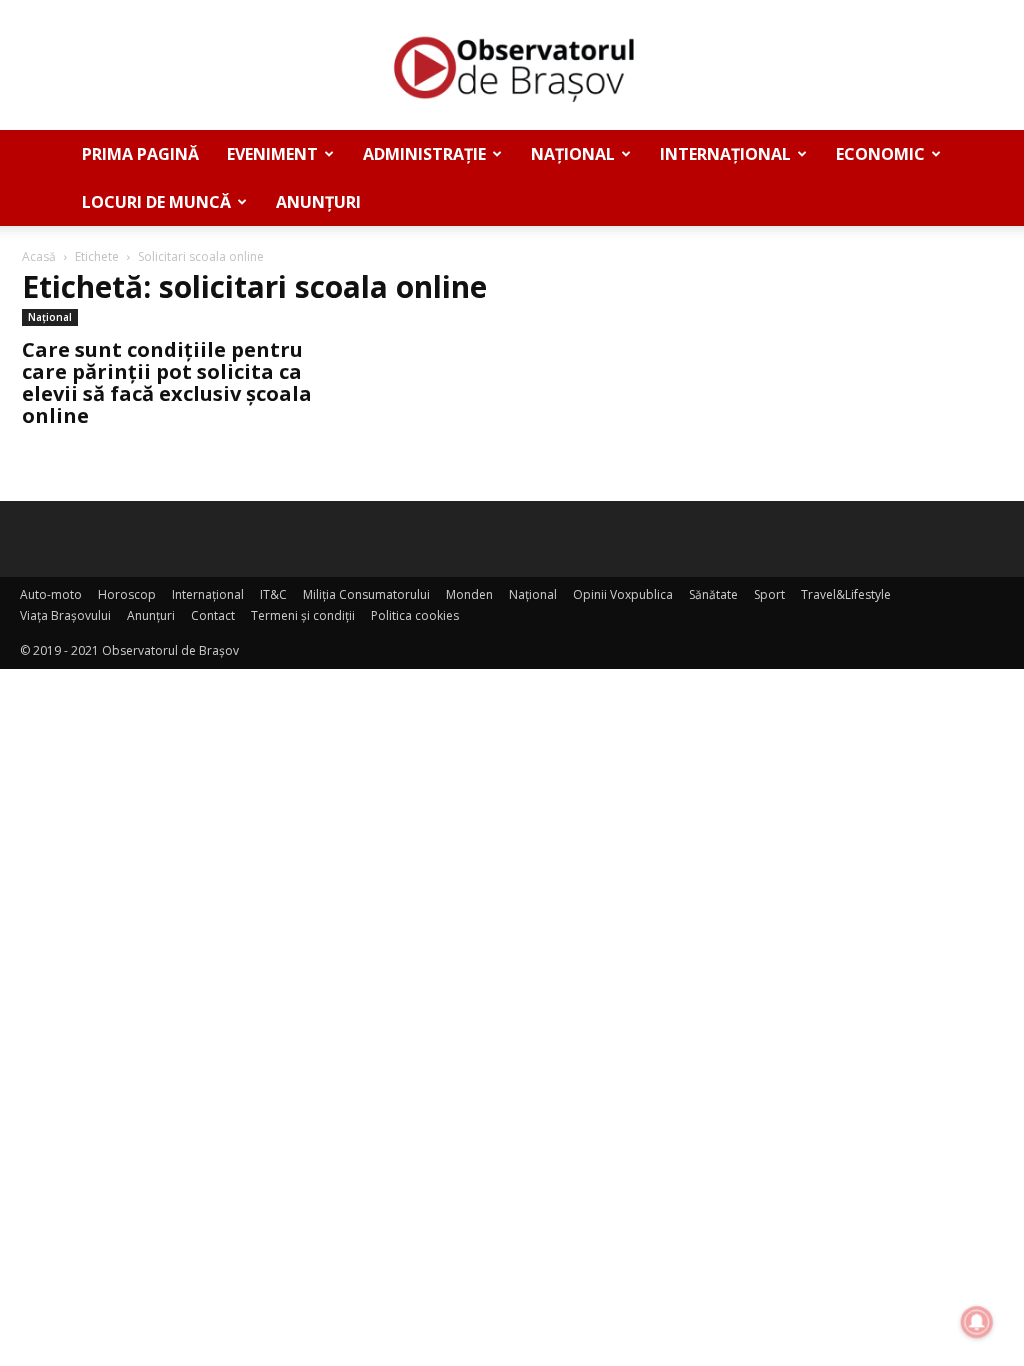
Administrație (424, 154)
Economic (880, 154)
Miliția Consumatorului (366, 594)
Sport (769, 594)
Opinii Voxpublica (623, 594)
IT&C (273, 594)
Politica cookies (415, 615)
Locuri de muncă (156, 202)
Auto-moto (51, 594)
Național (573, 154)
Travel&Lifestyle (846, 594)
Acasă (39, 256)
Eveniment (272, 154)
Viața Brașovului (65, 615)
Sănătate (713, 594)
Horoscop (127, 594)
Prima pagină (140, 154)
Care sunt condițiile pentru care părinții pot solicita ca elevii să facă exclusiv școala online (167, 382)
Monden (469, 594)
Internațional (725, 154)
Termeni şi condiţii (303, 615)
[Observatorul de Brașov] (512, 66)
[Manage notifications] (977, 1322)
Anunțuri (318, 202)
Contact (213, 615)
